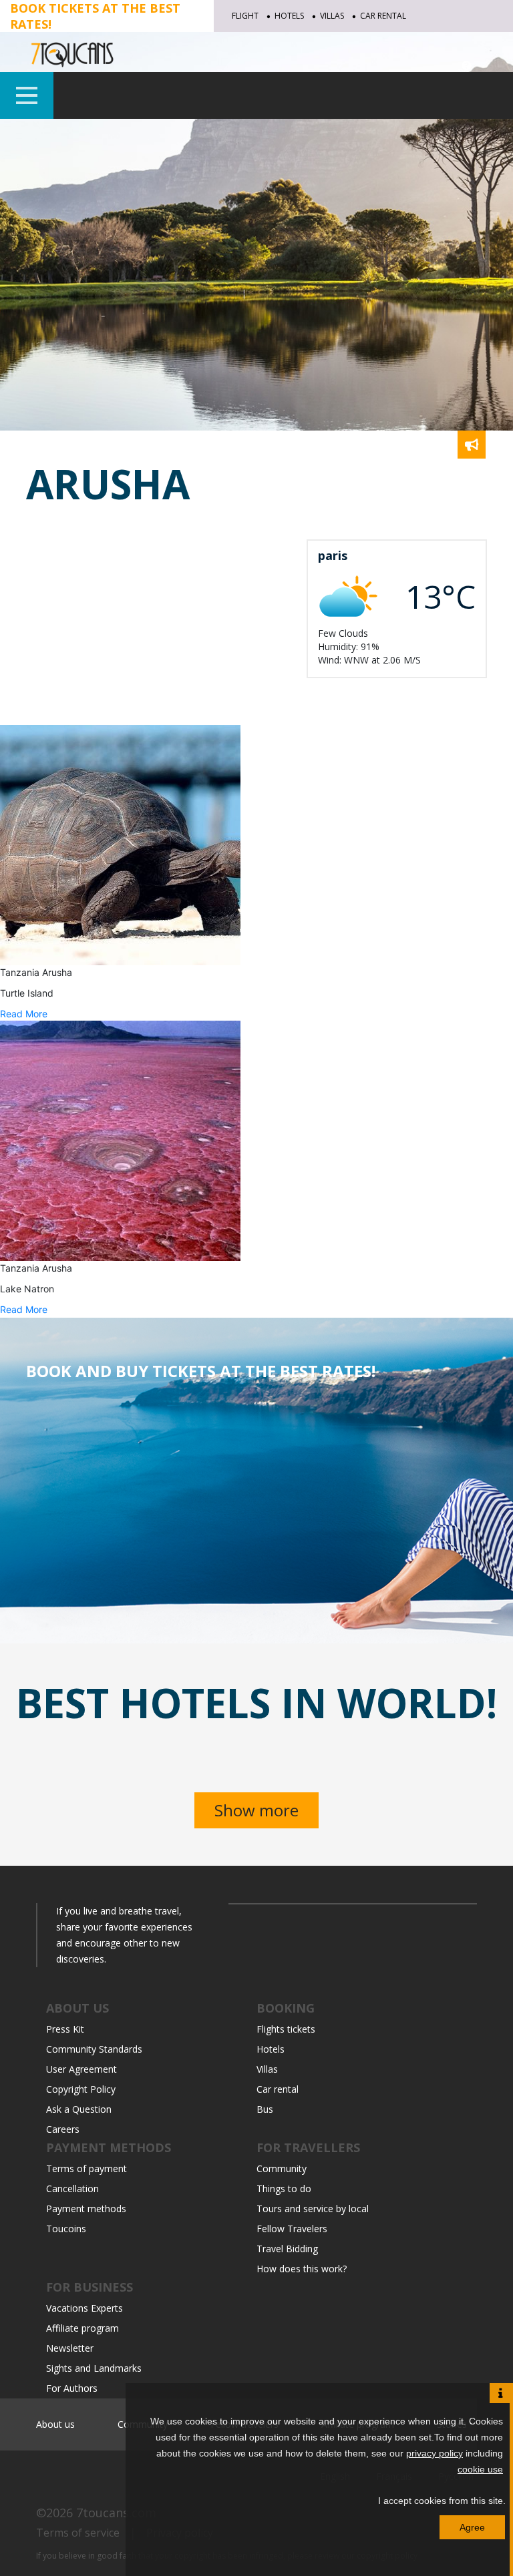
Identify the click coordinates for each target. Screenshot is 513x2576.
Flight (245, 16)
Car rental (383, 16)
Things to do (284, 2188)
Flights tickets (286, 2029)
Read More (24, 1014)
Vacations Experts (84, 2308)
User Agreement (81, 2069)
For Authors (72, 2388)
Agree (472, 2527)
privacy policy (435, 2453)
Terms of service (78, 2533)
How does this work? (302, 2269)
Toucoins (66, 2229)
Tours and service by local (313, 2209)
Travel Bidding (287, 2249)
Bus (265, 2109)
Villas (332, 16)
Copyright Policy (81, 2089)
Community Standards (94, 2049)
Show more (256, 1810)
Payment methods (86, 2209)
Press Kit (65, 2029)
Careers (63, 2129)
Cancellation (72, 2188)
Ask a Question (79, 2109)
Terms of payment (87, 2168)
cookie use (480, 2469)
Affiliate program (82, 2328)
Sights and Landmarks (94, 2368)
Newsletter (70, 2348)
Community (282, 2168)
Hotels (289, 16)
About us (55, 2424)
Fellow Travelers (292, 2229)
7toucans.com (116, 2513)
